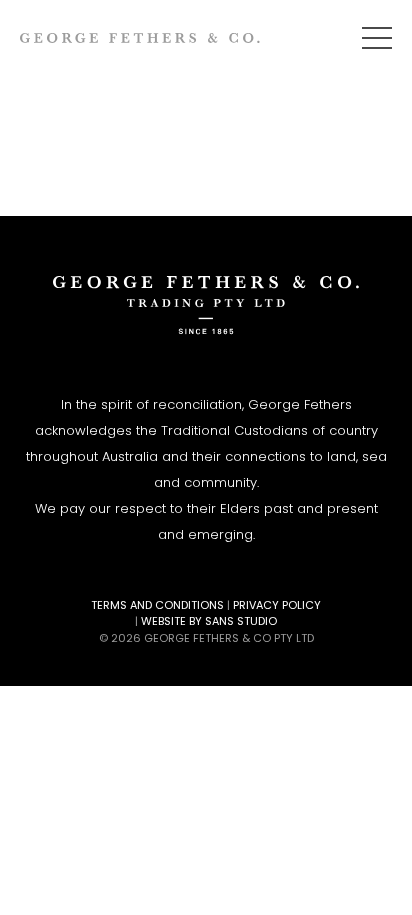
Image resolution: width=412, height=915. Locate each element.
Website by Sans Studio (209, 621)
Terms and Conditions (157, 605)
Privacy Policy (277, 605)
